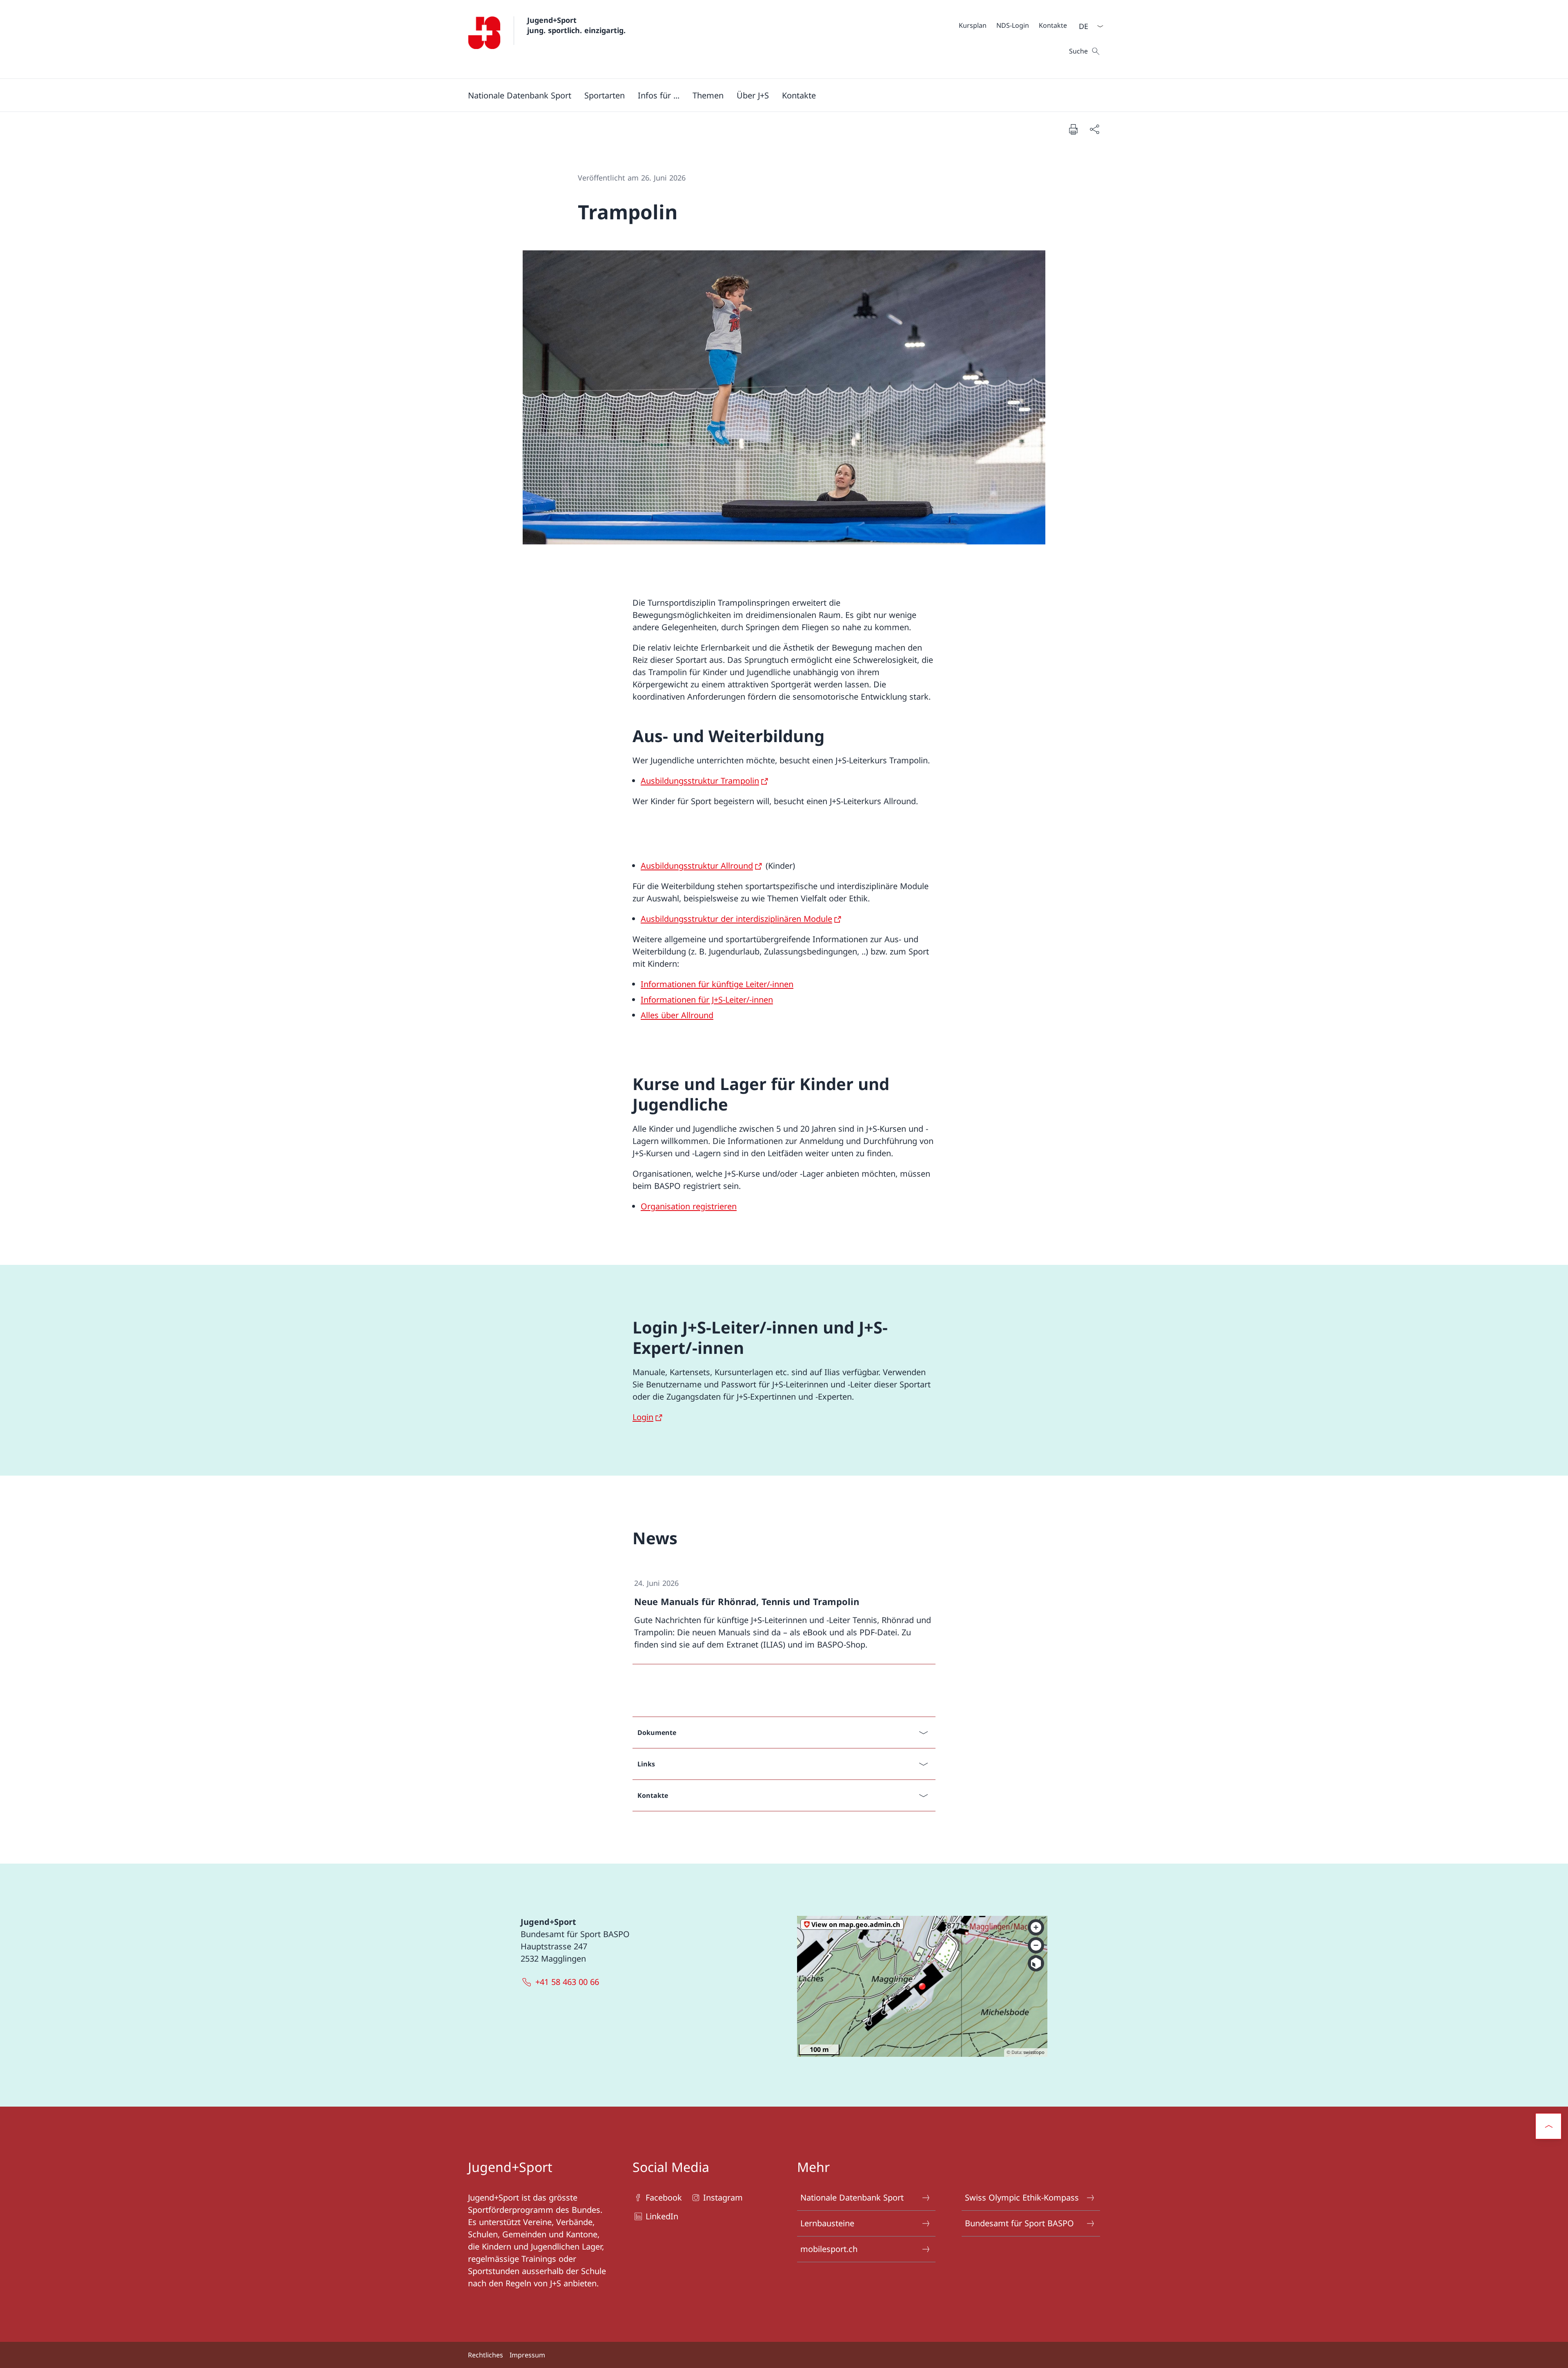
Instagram (723, 2197)
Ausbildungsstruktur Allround (697, 866)
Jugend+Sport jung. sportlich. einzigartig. (576, 25)
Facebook (664, 2197)
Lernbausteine (827, 2223)
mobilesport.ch (829, 2249)
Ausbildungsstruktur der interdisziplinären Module (736, 919)
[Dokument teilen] (1094, 129)
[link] (784, 1614)
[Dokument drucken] (1073, 129)
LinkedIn (662, 2216)
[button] (520, 95)
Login (643, 1417)
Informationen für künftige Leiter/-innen (717, 984)
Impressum (527, 2355)
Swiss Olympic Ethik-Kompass (1022, 2197)
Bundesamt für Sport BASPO (1019, 2223)
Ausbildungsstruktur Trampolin (700, 781)
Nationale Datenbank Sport (852, 2197)
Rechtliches (486, 2355)
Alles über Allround (677, 1015)
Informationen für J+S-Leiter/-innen (707, 1000)
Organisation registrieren (689, 1206)
